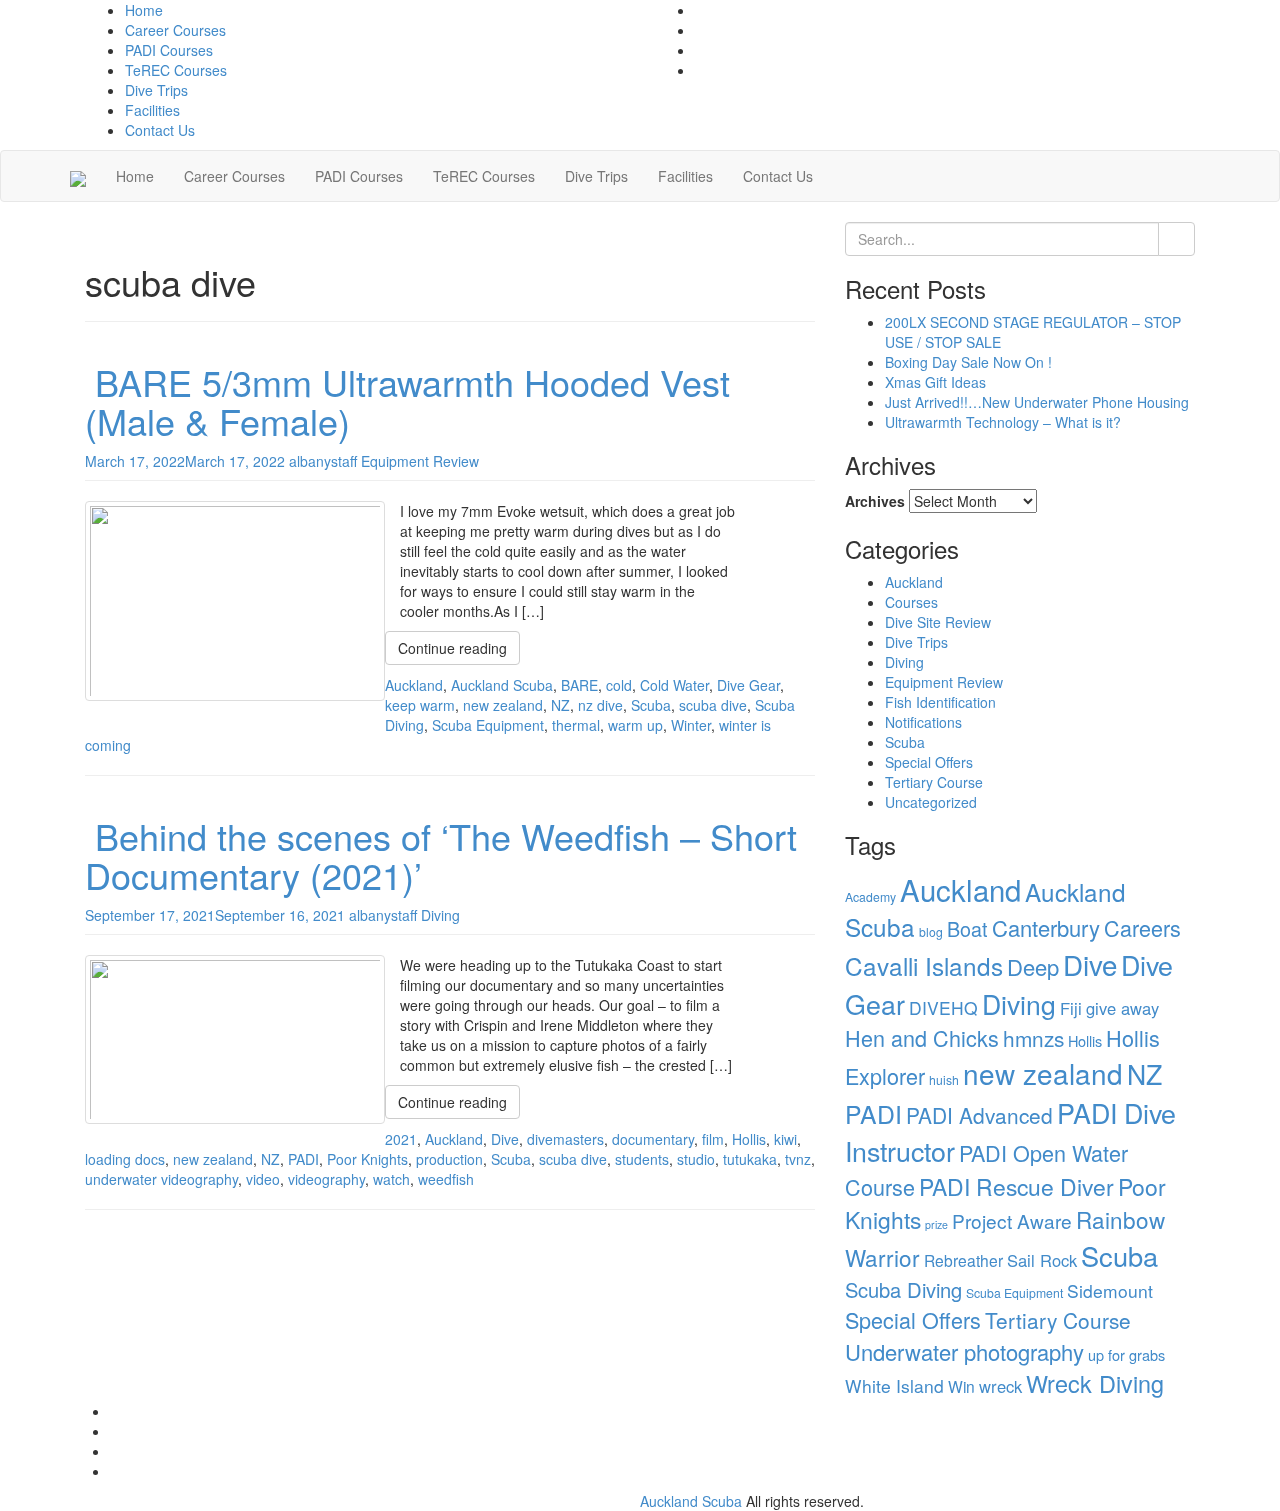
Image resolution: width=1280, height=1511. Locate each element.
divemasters (565, 1139)
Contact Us (160, 130)
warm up (635, 725)
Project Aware (1012, 1220)
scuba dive (713, 705)
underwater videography (161, 1179)
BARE (579, 685)
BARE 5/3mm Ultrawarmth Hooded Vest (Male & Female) (407, 401)
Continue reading (452, 648)
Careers (1142, 927)
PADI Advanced (979, 1115)
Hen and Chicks (922, 1037)
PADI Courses (169, 50)
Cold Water (674, 685)
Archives (875, 501)
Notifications (923, 722)
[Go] (1176, 239)
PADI (303, 1159)
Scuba (651, 705)
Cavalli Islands (924, 965)
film (713, 1139)
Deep (1033, 966)
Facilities (152, 110)
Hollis (749, 1139)
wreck (1000, 1386)
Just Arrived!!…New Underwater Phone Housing (1037, 402)
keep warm (420, 705)
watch (391, 1179)
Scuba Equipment (488, 725)
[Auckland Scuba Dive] (78, 176)
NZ (560, 705)
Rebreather (963, 1260)
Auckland (414, 685)
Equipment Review (420, 461)
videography (326, 1179)
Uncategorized (931, 802)
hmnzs (1033, 1038)
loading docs (125, 1159)
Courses (911, 602)
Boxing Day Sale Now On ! (968, 362)
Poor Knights (367, 1159)
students (642, 1159)
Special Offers (929, 762)
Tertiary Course (934, 782)
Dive (505, 1139)
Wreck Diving (1095, 1383)
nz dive (600, 705)
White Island (894, 1385)
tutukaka (750, 1159)
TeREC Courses (176, 70)
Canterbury (1046, 927)
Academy (870, 896)
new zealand (503, 705)
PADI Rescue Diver (1016, 1186)
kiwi (785, 1139)
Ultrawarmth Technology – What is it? (1003, 422)
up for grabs (1126, 1354)
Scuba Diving (903, 1289)
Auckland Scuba (502, 685)
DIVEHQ (943, 1007)
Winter (691, 725)
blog (931, 931)
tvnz (798, 1159)
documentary (653, 1139)
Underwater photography (964, 1351)
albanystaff (323, 461)
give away (1122, 1008)
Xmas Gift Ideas (935, 382)
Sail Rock (1042, 1260)
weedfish (446, 1179)
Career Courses (175, 30)
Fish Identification (940, 702)
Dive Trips (156, 90)
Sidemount (1110, 1290)
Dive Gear (748, 685)
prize (936, 1224)
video (263, 1179)
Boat (967, 928)
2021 (401, 1139)
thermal (576, 725)
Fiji (1071, 1008)
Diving (440, 915)
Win (961, 1386)
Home (144, 10)
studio (696, 1159)
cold (619, 685)
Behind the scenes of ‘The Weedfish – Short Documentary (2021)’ (441, 855)
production (449, 1159)
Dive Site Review (938, 622)
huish (944, 1079)
